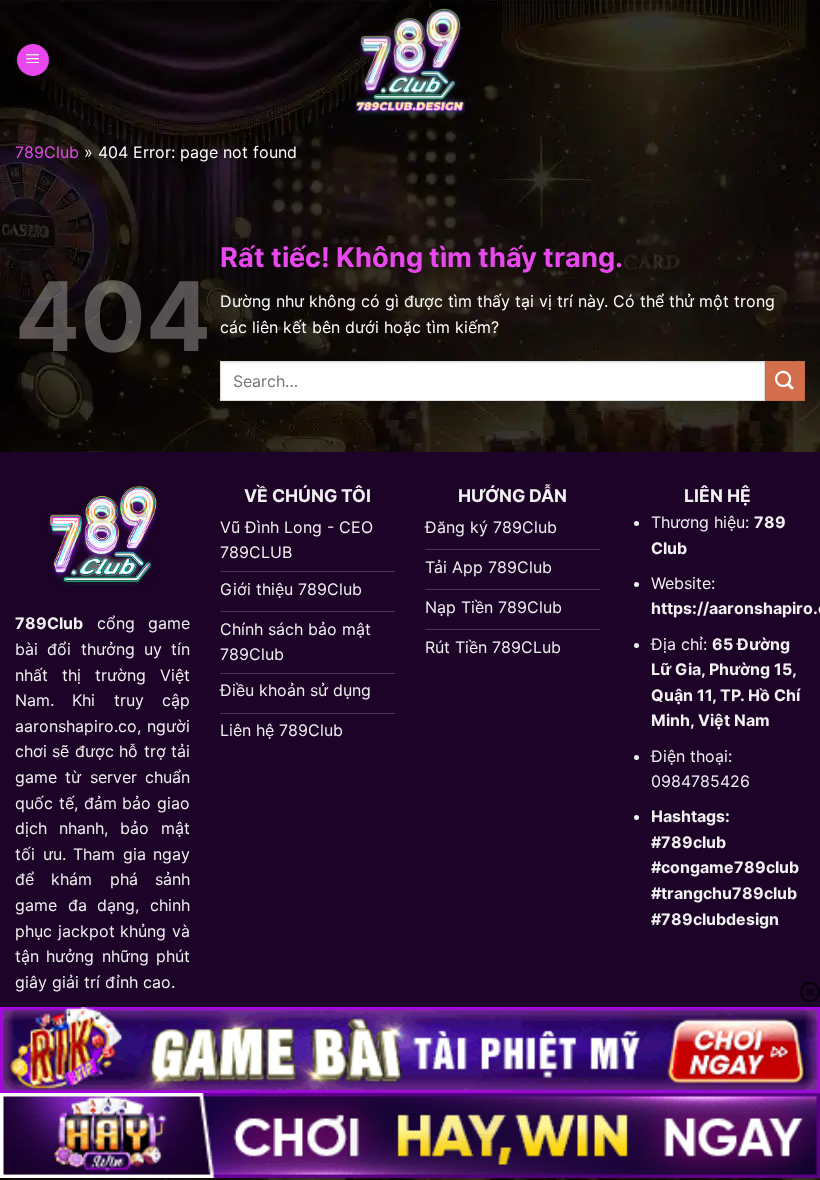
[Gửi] (785, 380)
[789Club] (410, 60)
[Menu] (33, 60)
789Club (47, 152)
